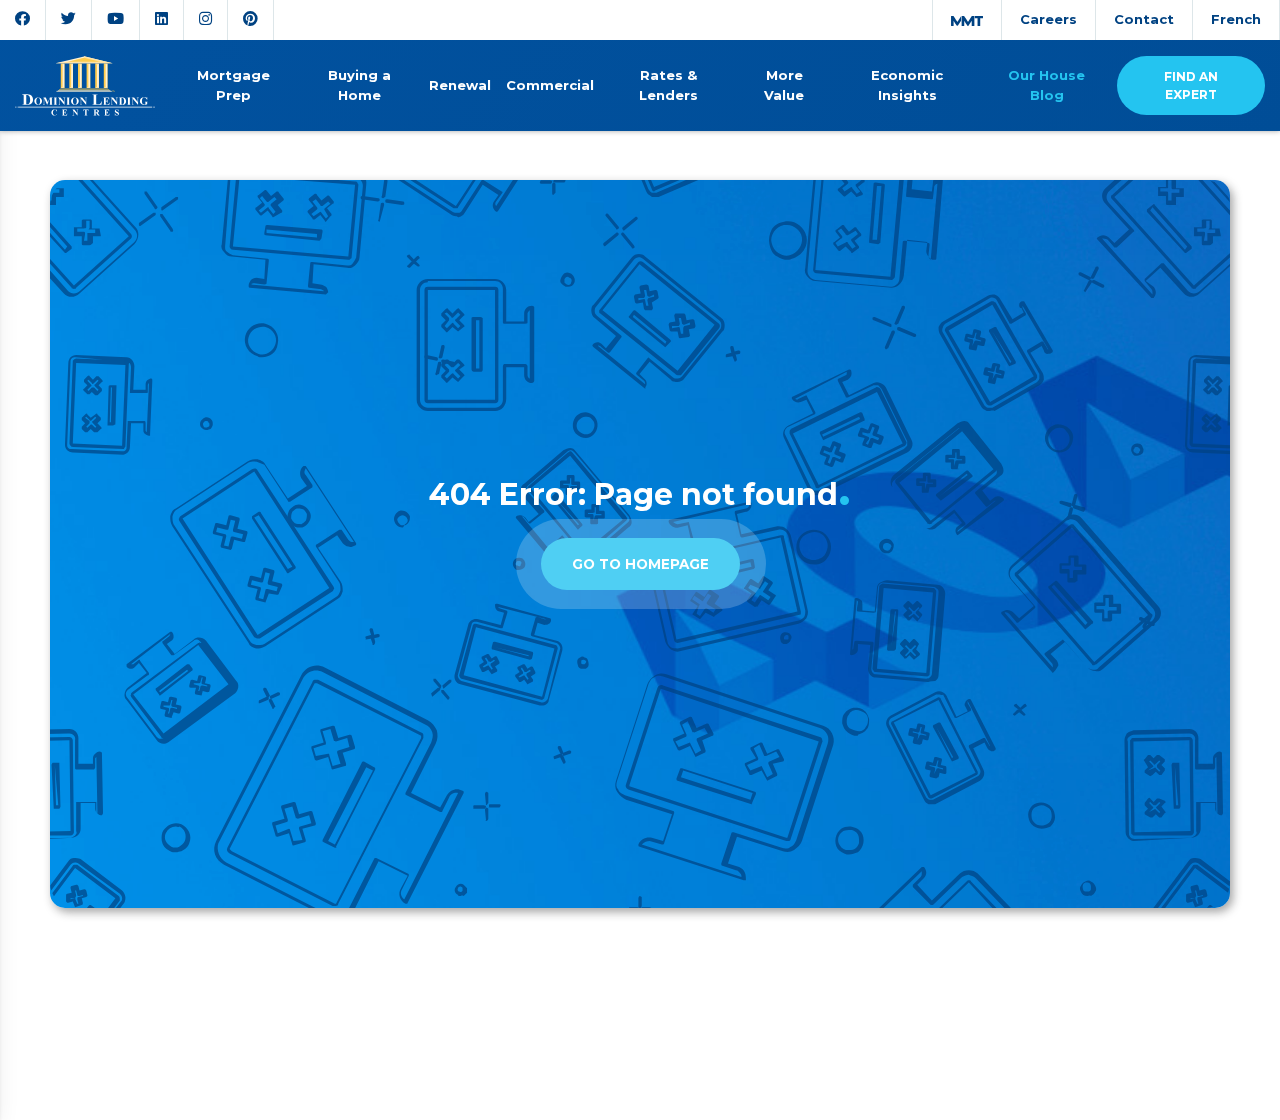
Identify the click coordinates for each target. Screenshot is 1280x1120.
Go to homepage (640, 564)
